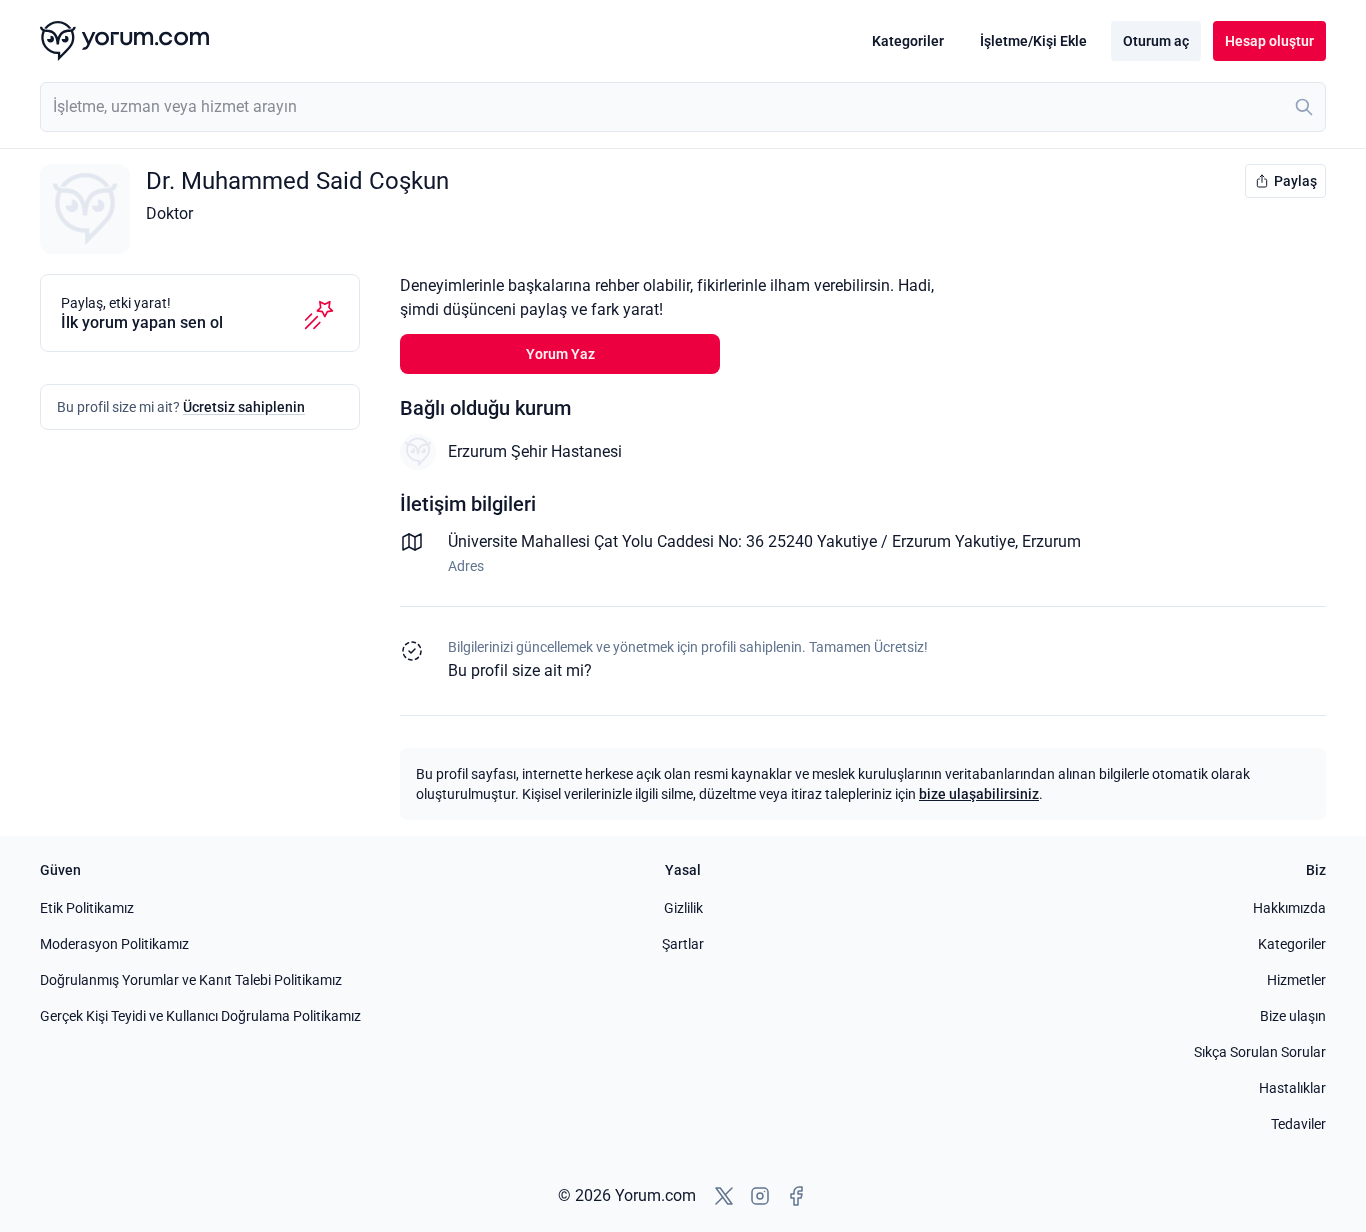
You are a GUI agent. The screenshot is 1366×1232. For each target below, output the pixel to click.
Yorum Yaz (560, 354)
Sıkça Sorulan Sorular (1260, 1052)
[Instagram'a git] (760, 1196)
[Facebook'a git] (796, 1196)
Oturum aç (1156, 41)
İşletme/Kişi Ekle (1033, 41)
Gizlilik (683, 908)
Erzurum (1051, 541)
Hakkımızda (1289, 908)
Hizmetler (1296, 980)
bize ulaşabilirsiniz (979, 794)
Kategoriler (908, 41)
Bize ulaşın (1293, 1016)
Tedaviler (1298, 1124)
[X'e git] (724, 1196)
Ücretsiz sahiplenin (244, 407)
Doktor (169, 213)
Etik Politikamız (87, 908)
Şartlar (683, 944)
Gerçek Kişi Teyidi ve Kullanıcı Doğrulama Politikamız (200, 1016)
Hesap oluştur (1269, 41)
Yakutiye (985, 541)
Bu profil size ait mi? (520, 670)
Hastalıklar (1292, 1088)
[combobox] (683, 107)
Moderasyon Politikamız (114, 944)
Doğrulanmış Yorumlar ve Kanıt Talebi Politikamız (191, 980)
